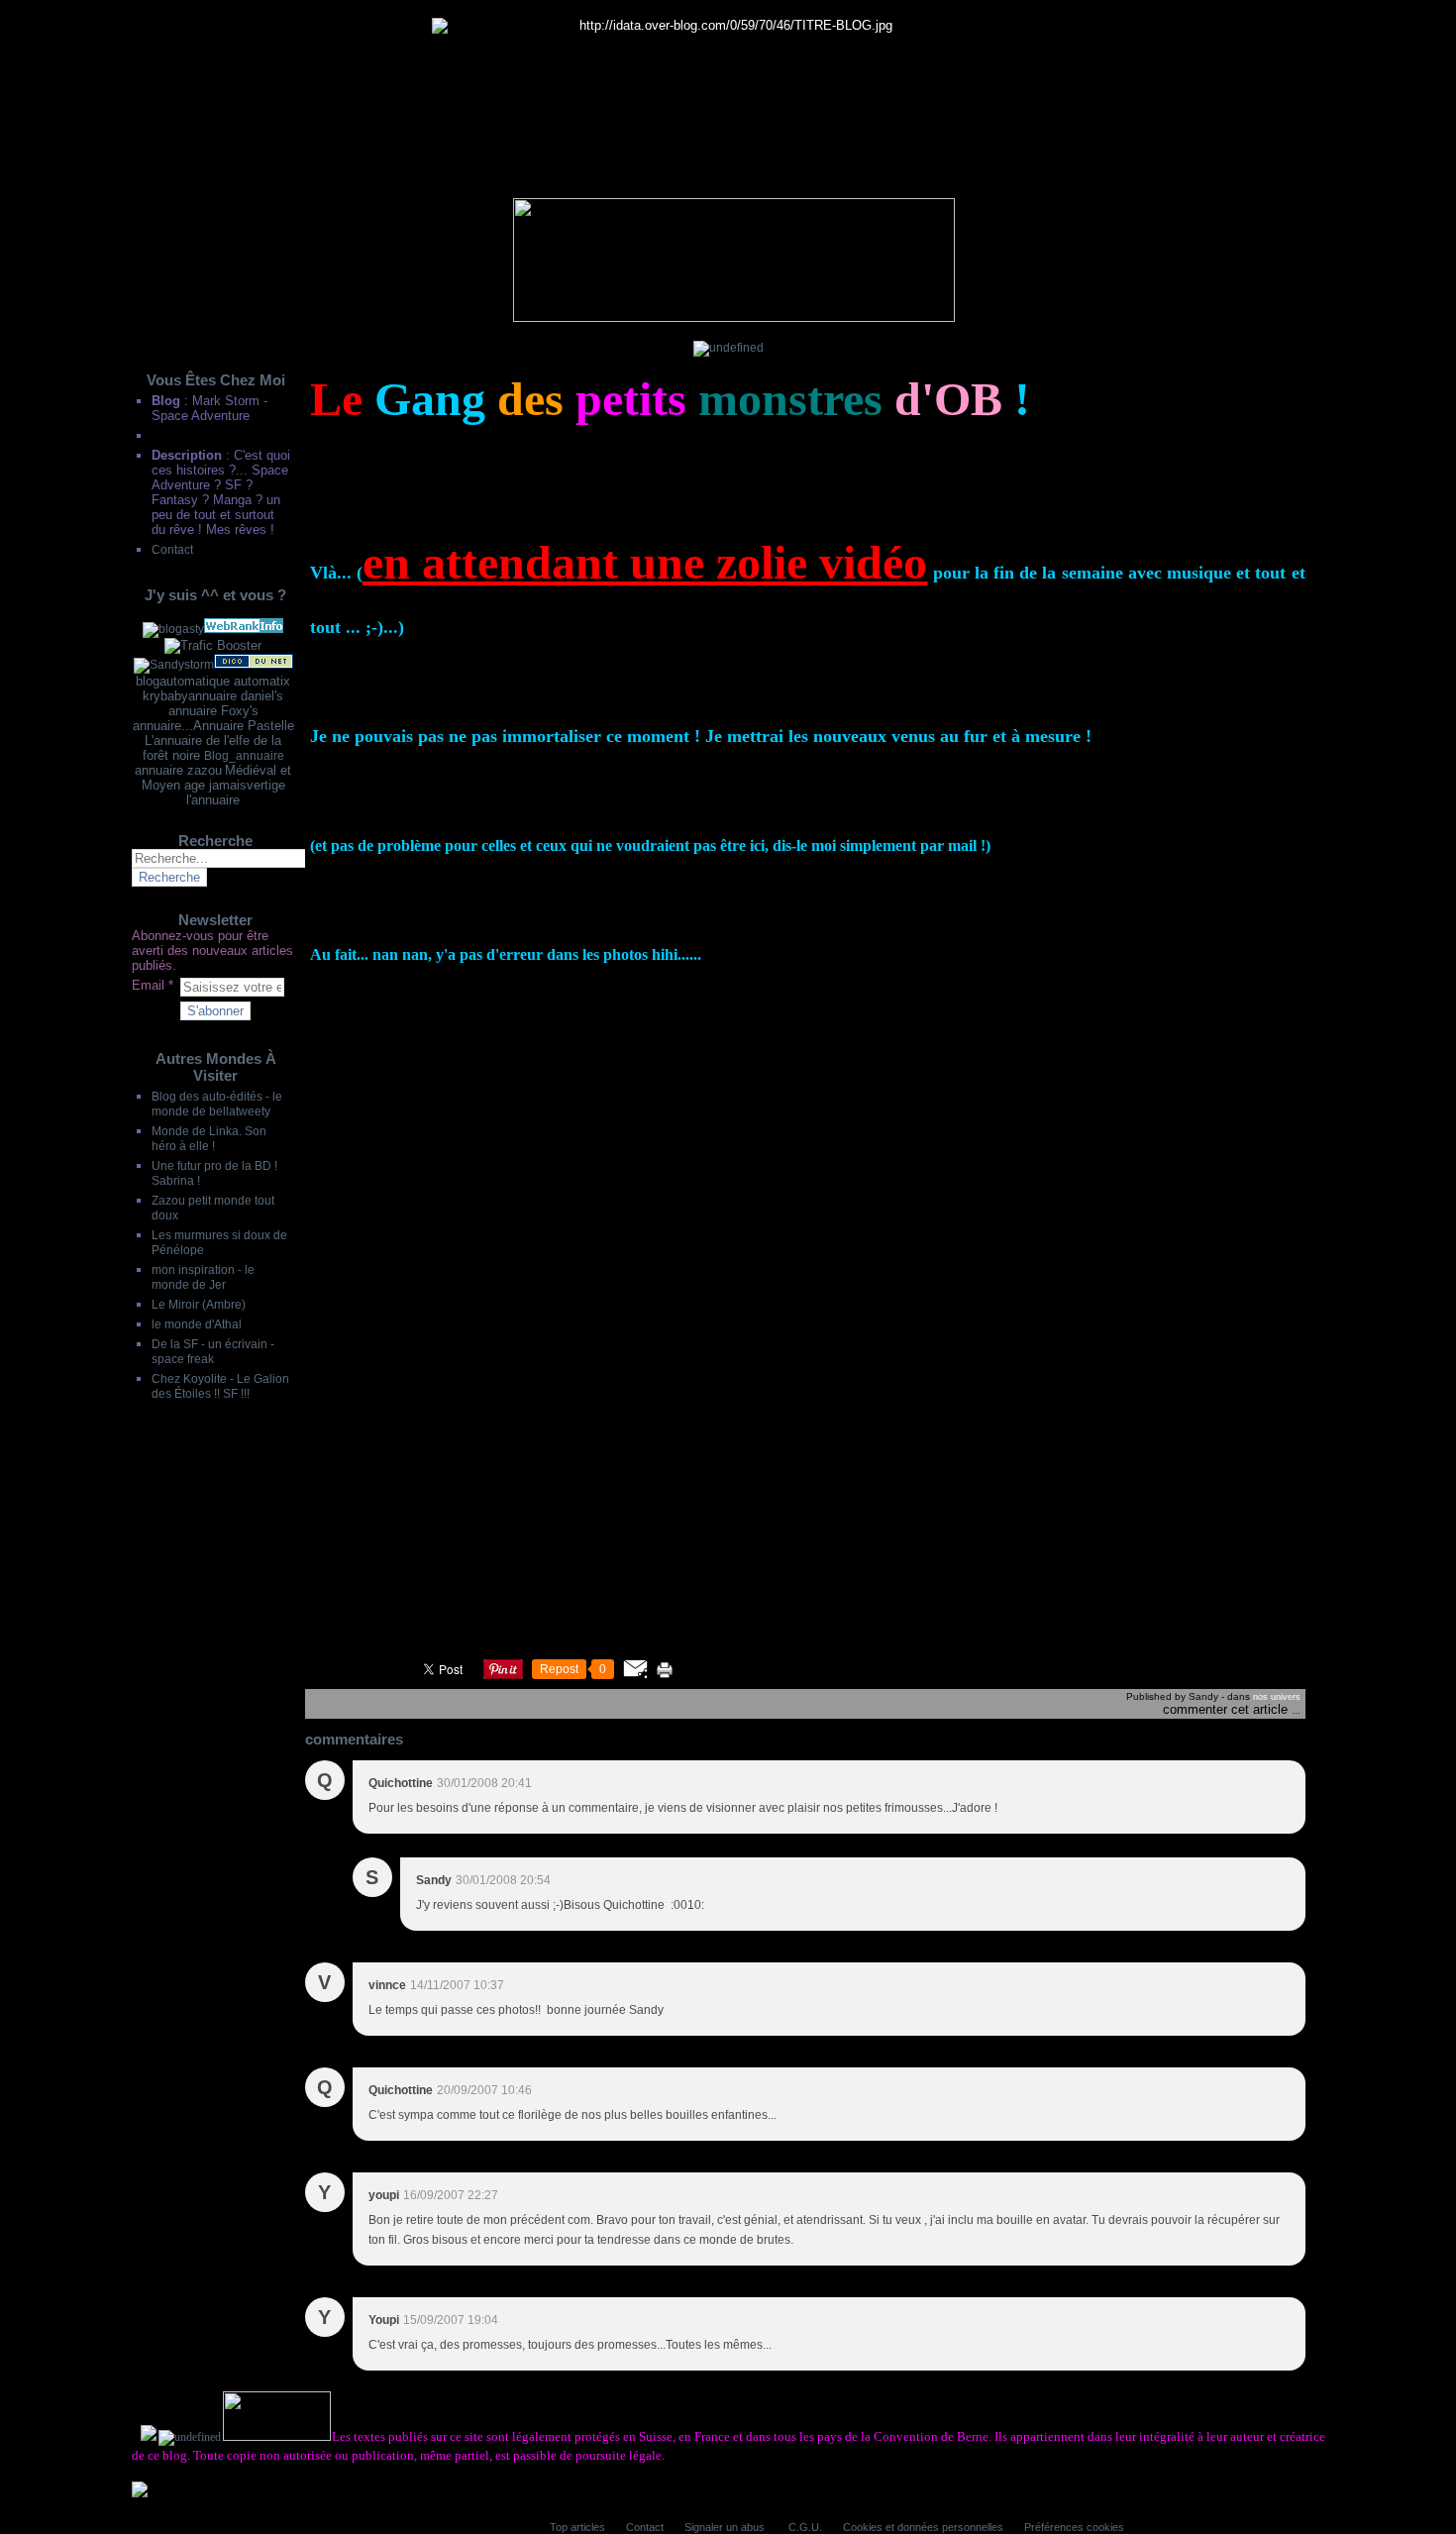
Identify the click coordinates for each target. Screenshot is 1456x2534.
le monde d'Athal (197, 1324)
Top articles (577, 2527)
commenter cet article (1227, 1709)
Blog (166, 401)
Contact (172, 549)
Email (148, 985)
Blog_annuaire (244, 755)
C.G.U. (805, 2527)
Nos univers (1277, 1697)
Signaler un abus (726, 2527)
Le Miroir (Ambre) (199, 1304)
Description (189, 455)
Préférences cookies (1074, 2527)
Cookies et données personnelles (923, 2527)
